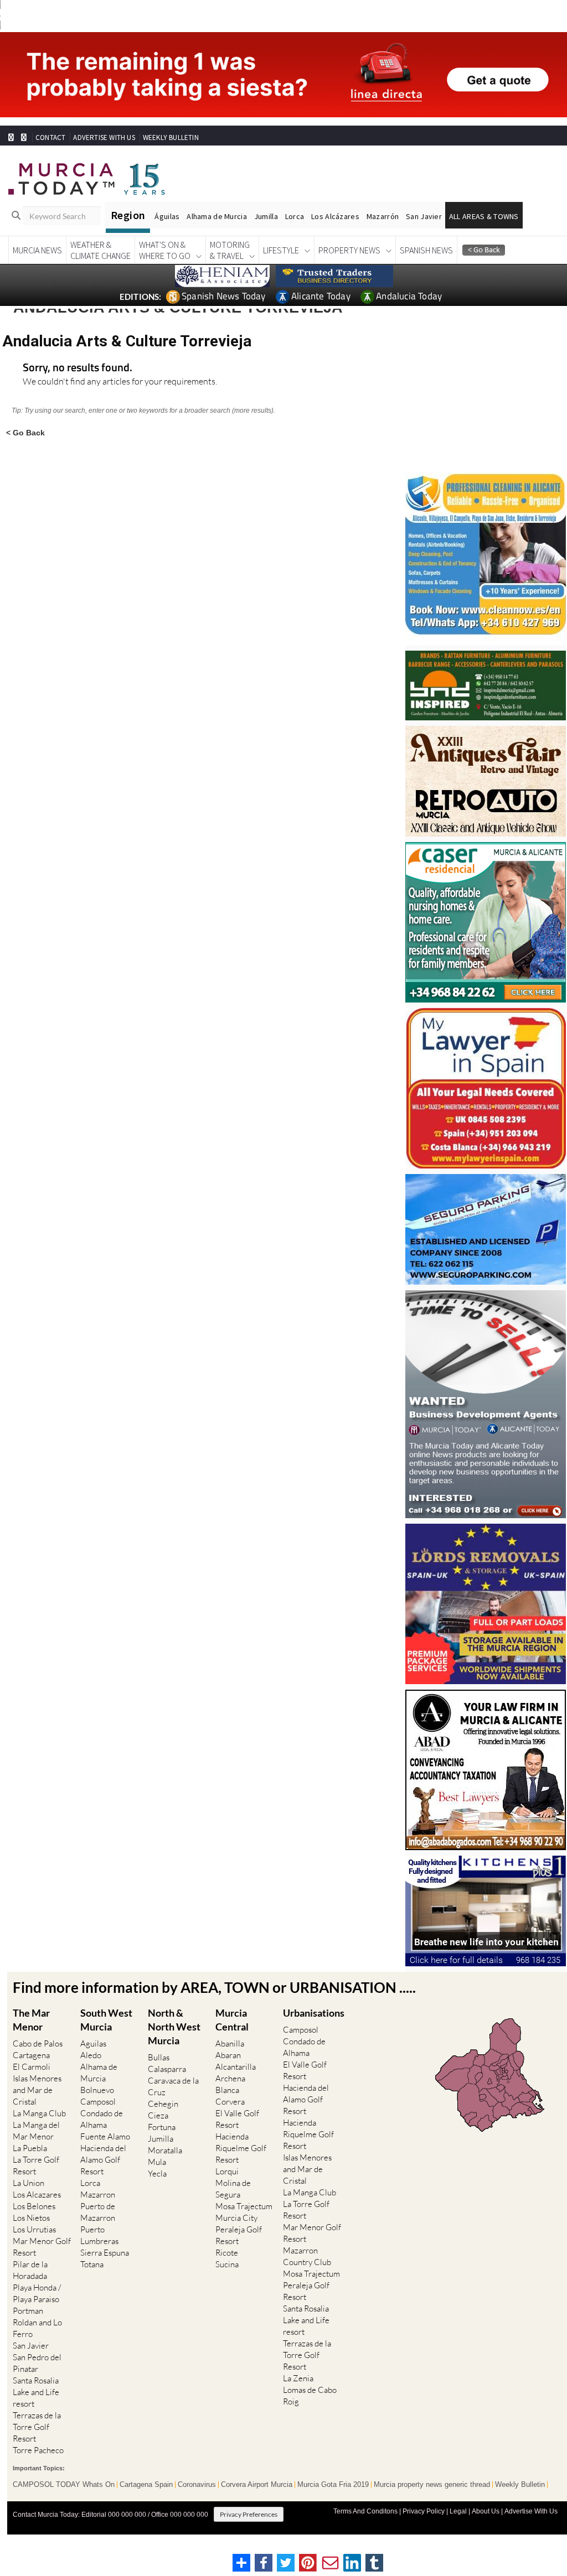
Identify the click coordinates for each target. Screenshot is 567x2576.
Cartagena (31, 2055)
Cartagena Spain (146, 2485)
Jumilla (266, 216)
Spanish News (426, 250)
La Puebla (30, 2148)
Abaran (228, 2055)
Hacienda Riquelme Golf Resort (241, 2148)
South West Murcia (106, 2020)
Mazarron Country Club (307, 2256)
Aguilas (93, 2043)
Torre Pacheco (38, 2450)
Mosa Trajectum (244, 2206)
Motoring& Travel (230, 250)
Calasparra (167, 2069)
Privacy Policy (424, 2511)
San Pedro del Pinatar (37, 2363)
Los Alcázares (335, 216)
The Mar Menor (31, 2020)
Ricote (227, 2253)
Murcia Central (232, 2020)
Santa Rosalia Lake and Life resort (36, 2392)
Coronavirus (197, 2485)
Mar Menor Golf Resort (42, 2247)
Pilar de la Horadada (30, 2270)
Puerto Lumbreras (99, 2235)
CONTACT (50, 137)
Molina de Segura (233, 2189)
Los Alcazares (37, 2195)
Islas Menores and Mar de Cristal (37, 2090)
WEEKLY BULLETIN (171, 137)
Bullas (159, 2057)
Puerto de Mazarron (98, 2212)
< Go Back (25, 432)
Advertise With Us (531, 2511)
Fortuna (162, 2127)
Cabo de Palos (38, 2043)
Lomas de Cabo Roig (310, 2396)
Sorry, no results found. (78, 368)
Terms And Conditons (365, 2511)
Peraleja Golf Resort (239, 2235)
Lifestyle (281, 250)
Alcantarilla (236, 2067)
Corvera (230, 2102)
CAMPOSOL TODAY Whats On (64, 2485)
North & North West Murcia (174, 2027)
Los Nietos (31, 2218)
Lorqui (227, 2171)
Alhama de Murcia (217, 216)
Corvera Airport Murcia (257, 2485)
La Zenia (298, 2378)
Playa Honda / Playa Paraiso (37, 2293)
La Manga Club (39, 2113)
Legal (458, 2511)
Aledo (91, 2055)
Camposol (98, 2102)
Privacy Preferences (249, 2514)
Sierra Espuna (105, 2253)
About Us (486, 2511)
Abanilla (230, 2043)
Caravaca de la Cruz (173, 2086)
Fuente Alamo (105, 2136)
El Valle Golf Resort (237, 2119)
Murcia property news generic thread (432, 2485)
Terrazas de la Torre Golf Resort (37, 2427)
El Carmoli (32, 2067)
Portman (28, 2311)
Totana (92, 2264)
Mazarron (98, 2195)
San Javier (424, 216)
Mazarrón (383, 216)
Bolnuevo (97, 2090)
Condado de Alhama (102, 2119)
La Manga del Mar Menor (36, 2131)
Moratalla (165, 2150)
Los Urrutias (34, 2229)
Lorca (295, 216)
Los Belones (34, 2206)
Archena (230, 2078)
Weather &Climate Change (100, 250)
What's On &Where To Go (165, 250)
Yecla (157, 2173)
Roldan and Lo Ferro (37, 2328)
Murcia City (236, 2218)
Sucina (227, 2264)
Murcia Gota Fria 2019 (333, 2485)
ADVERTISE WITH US (104, 137)
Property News (349, 250)
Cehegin (163, 2104)
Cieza (158, 2115)
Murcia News (37, 250)
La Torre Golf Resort (36, 2165)
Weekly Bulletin (520, 2485)
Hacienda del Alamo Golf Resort (103, 2160)
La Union (29, 2183)
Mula (157, 2162)
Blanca (227, 2090)
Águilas (167, 216)
